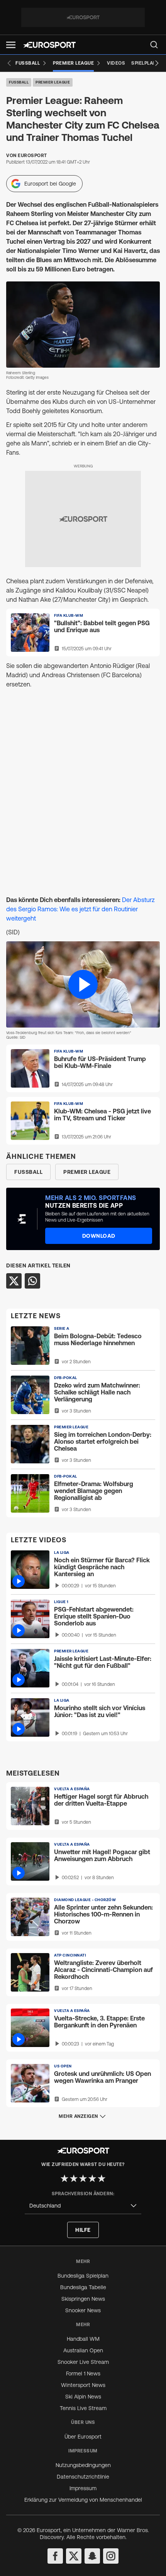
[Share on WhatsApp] (32, 1281)
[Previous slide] (9, 63)
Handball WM (83, 2339)
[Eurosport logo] (49, 45)
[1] (64, 2178)
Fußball (19, 82)
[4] (92, 2178)
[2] (74, 2178)
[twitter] (74, 2556)
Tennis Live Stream (83, 2408)
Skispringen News (83, 2299)
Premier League (53, 82)
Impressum (83, 2488)
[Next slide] (157, 63)
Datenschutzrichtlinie (83, 2477)
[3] (83, 2178)
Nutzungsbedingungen (83, 2465)
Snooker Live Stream (83, 2362)
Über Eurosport (83, 2437)
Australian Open (83, 2350)
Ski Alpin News (83, 2397)
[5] (102, 2178)
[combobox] (83, 2206)
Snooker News (83, 2310)
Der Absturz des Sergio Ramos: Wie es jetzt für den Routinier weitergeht (80, 909)
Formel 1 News (83, 2373)
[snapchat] (92, 2556)
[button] (11, 45)
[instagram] (111, 2556)
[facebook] (55, 2556)
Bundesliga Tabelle (83, 2287)
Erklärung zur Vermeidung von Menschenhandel (83, 2500)
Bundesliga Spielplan (83, 2276)
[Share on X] (14, 1281)
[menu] (154, 45)
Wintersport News (83, 2385)
